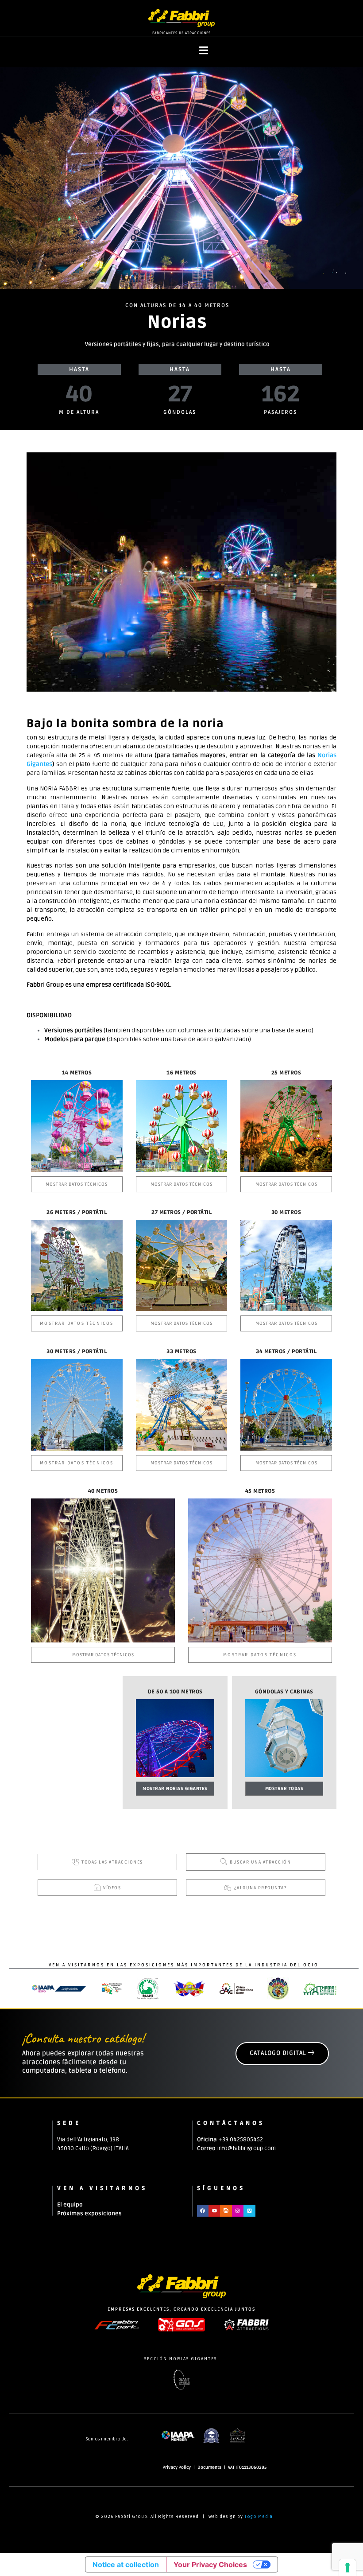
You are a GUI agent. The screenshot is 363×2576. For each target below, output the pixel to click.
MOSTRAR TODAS (284, 1789)
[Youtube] (214, 2210)
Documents (209, 2467)
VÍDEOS (112, 1888)
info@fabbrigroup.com (246, 2148)
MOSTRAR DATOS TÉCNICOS (77, 1184)
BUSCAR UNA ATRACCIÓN (260, 1862)
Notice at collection (126, 2564)
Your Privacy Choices (210, 2564)
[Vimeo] (249, 2210)
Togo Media (259, 2517)
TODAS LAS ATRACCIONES (112, 1862)
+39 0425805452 (241, 2140)
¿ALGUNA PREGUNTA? (261, 1888)
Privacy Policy (177, 2467)
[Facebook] (203, 2210)
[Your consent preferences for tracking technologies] (348, 2568)
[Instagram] (238, 2210)
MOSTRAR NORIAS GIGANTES (175, 1789)
